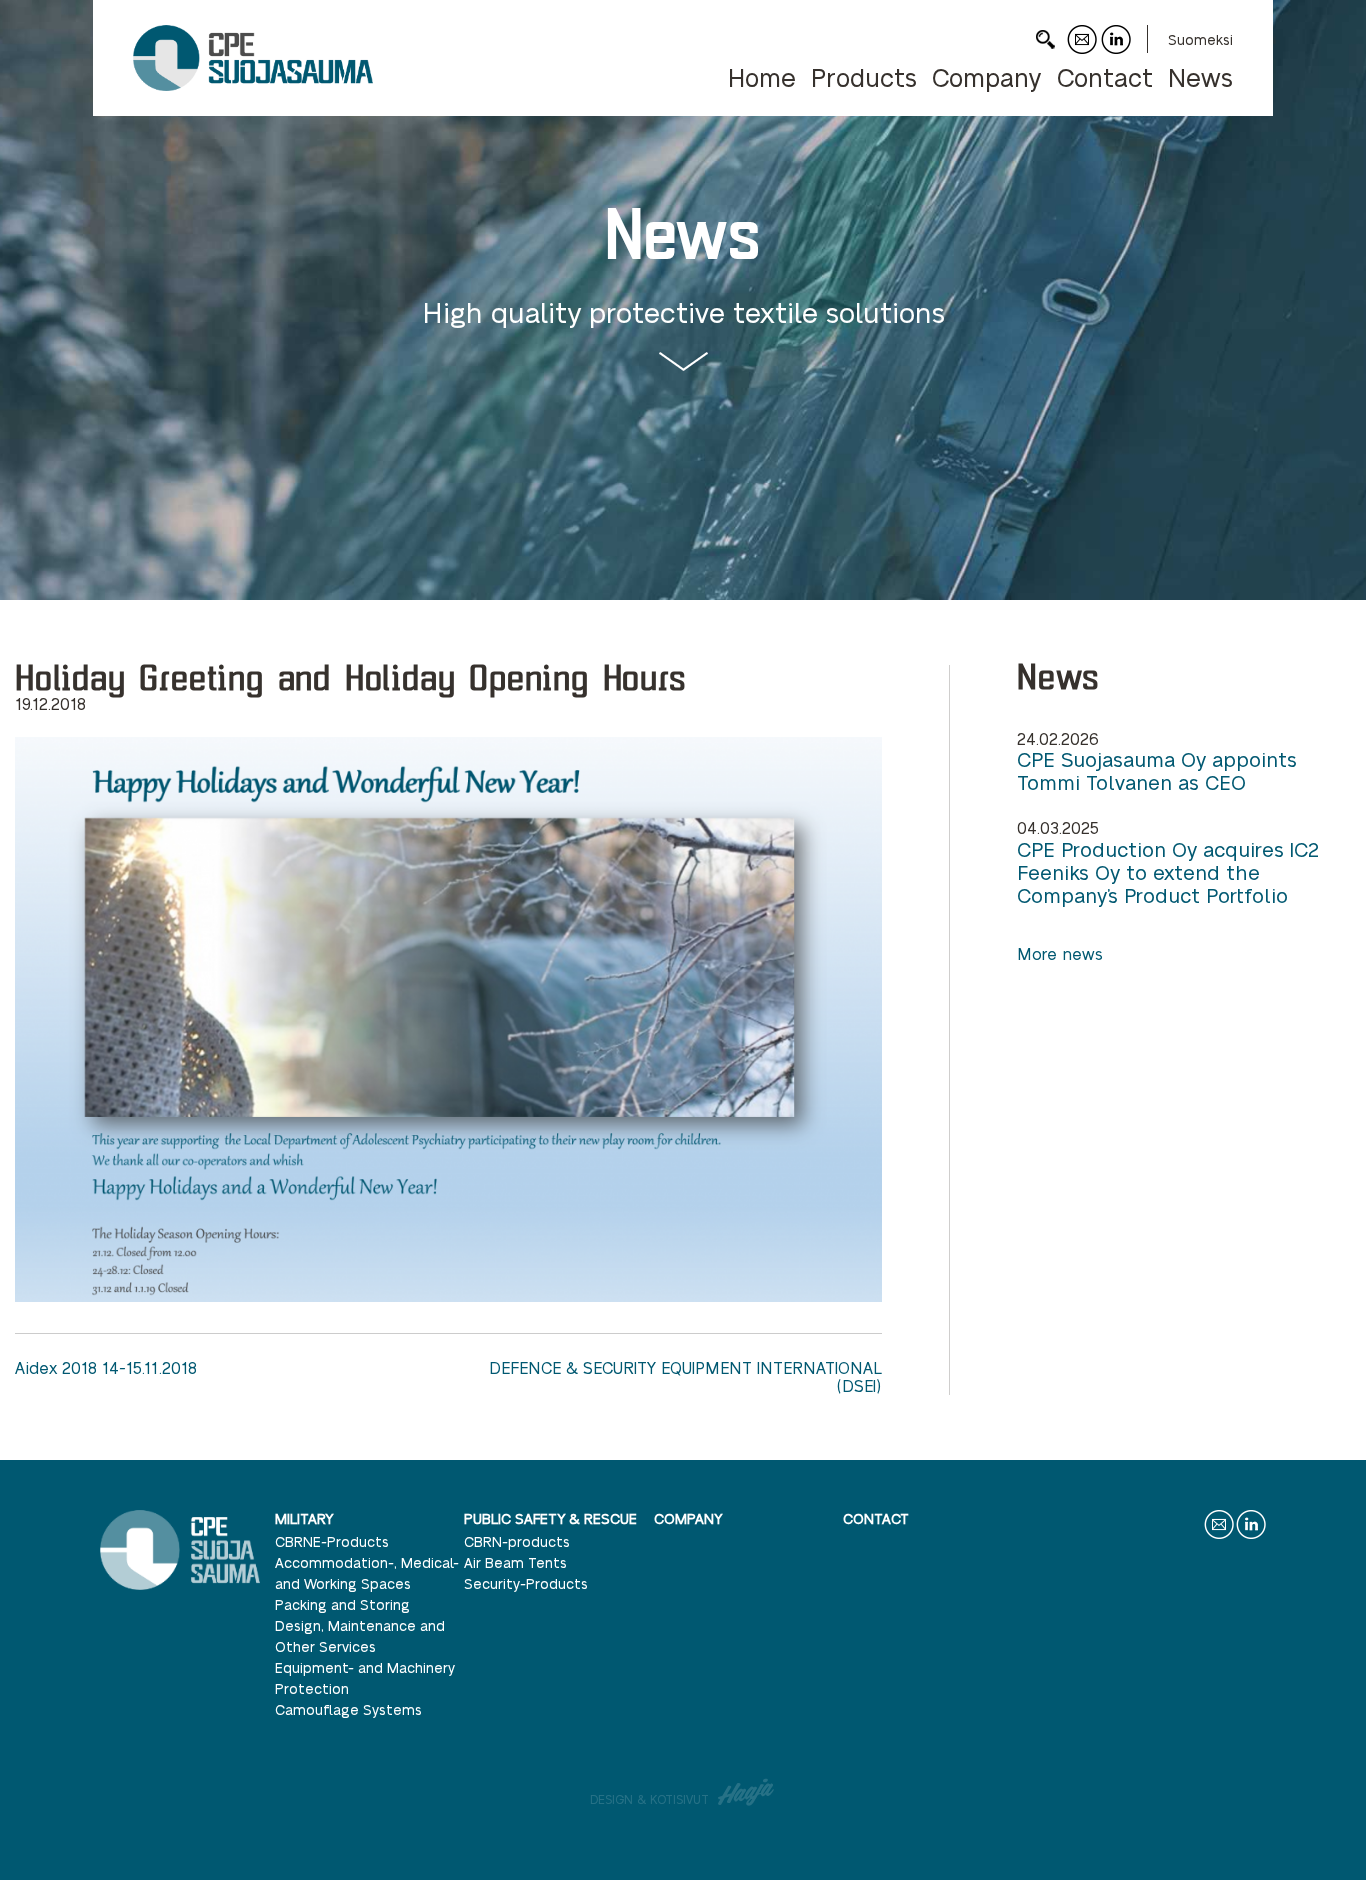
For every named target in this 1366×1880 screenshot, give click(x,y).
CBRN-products (517, 1541)
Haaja (747, 1792)
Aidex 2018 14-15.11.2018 (106, 1367)
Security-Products (526, 1583)
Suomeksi (1200, 39)
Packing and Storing (342, 1604)
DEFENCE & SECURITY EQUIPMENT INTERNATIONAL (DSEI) (685, 1376)
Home (762, 76)
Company (987, 76)
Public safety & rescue (550, 1518)
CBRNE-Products (332, 1541)
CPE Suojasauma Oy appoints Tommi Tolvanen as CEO (1157, 771)
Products (864, 76)
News (1200, 76)
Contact (1082, 53)
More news (1060, 953)
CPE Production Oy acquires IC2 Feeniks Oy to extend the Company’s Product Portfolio (1168, 872)
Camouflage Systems (348, 1709)
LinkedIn (1116, 53)
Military (304, 1518)
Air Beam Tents (515, 1562)
